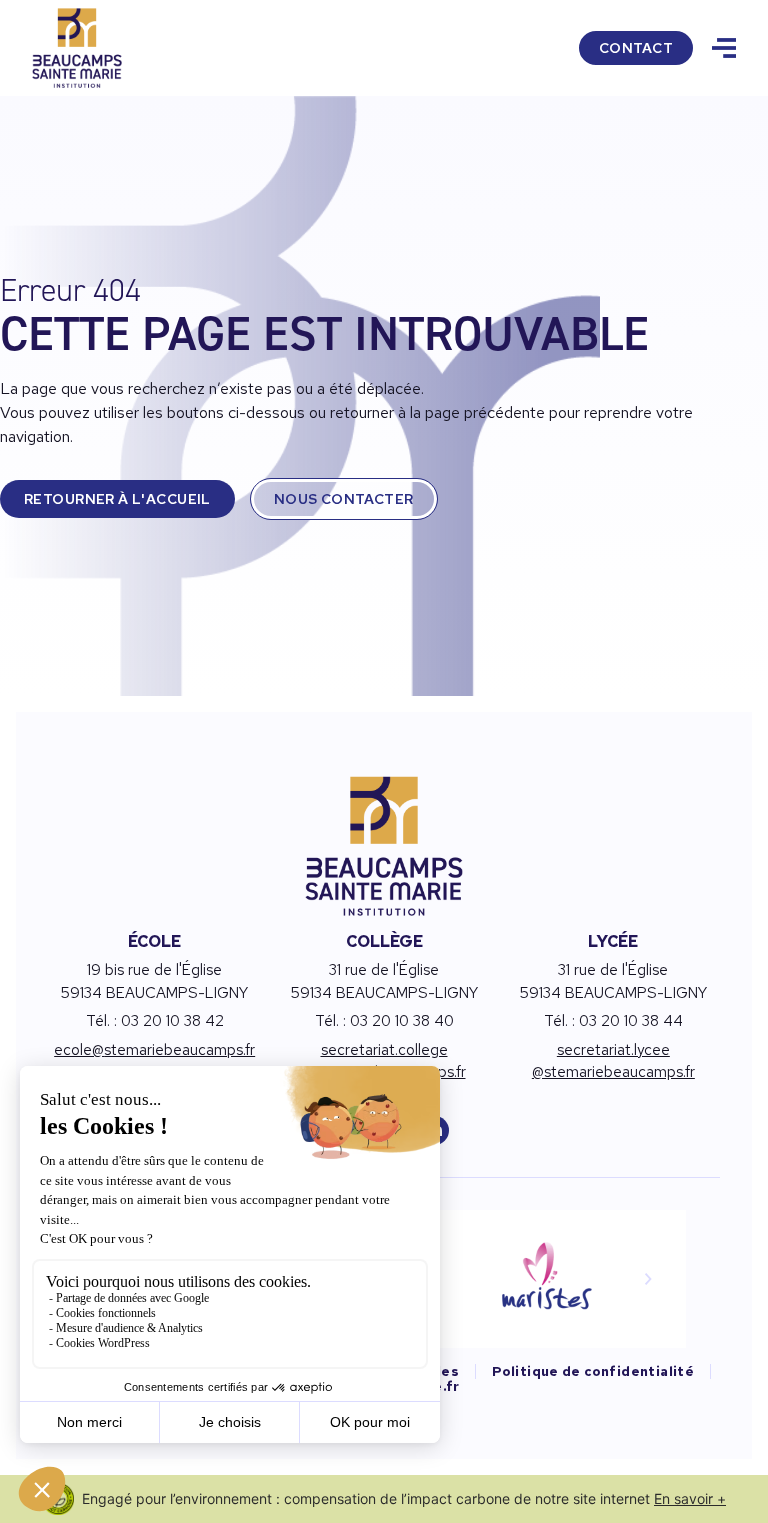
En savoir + (690, 1498)
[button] (648, 1279)
